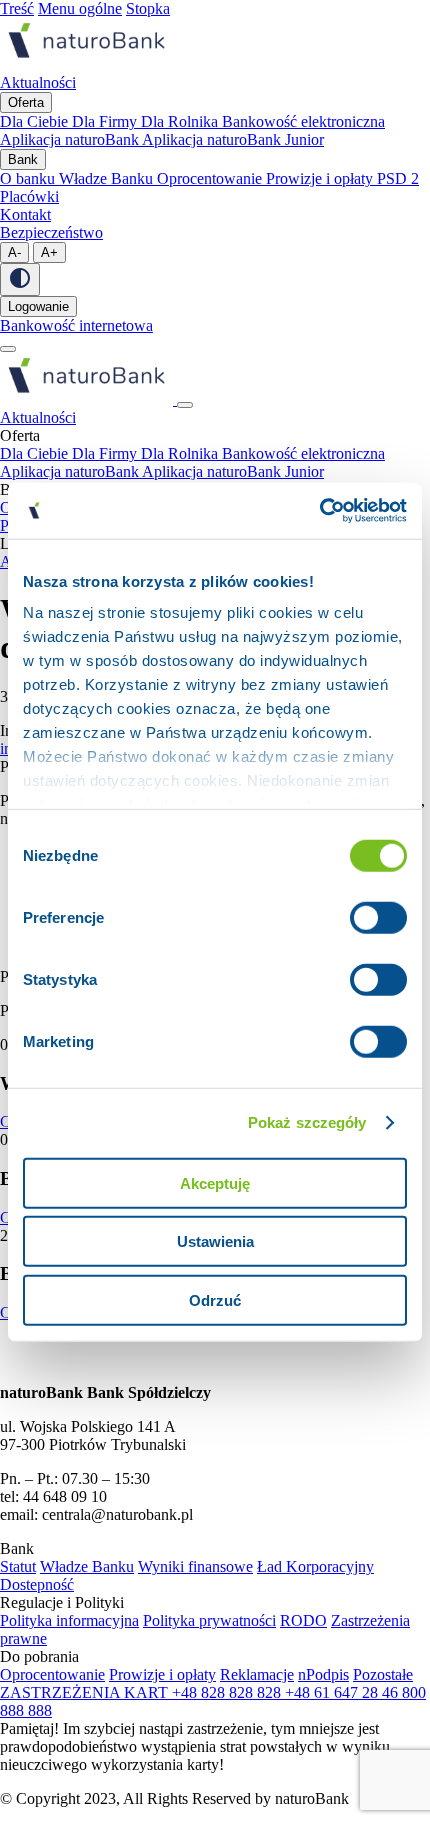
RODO (303, 1620)
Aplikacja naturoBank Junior (233, 139)
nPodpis (323, 1674)
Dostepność (37, 1584)
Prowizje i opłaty (321, 178)
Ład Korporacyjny (315, 1566)
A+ (49, 252)
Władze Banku (108, 178)
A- (14, 252)
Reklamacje (257, 1674)
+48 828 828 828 (228, 1692)
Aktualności (38, 417)
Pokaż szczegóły (307, 1122)
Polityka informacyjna (69, 1620)
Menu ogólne (80, 8)
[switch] (378, 917)
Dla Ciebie (36, 121)
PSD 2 (398, 178)
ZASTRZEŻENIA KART (86, 1692)
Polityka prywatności (209, 1620)
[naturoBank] (86, 64)
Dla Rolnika (181, 121)
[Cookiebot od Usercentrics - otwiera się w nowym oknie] (319, 511)
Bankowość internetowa (76, 325)
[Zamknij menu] (185, 405)
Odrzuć (215, 1299)
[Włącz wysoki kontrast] (20, 279)
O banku (29, 178)
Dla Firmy (106, 121)
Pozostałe (383, 1674)
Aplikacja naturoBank (71, 139)
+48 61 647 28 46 (343, 1692)
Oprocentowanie (211, 178)
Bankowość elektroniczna (303, 121)
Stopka (148, 8)
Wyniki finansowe (195, 1566)
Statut (18, 1566)
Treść (17, 8)
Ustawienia (215, 1241)
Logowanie (38, 306)
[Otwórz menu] (8, 349)
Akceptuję (215, 1182)
